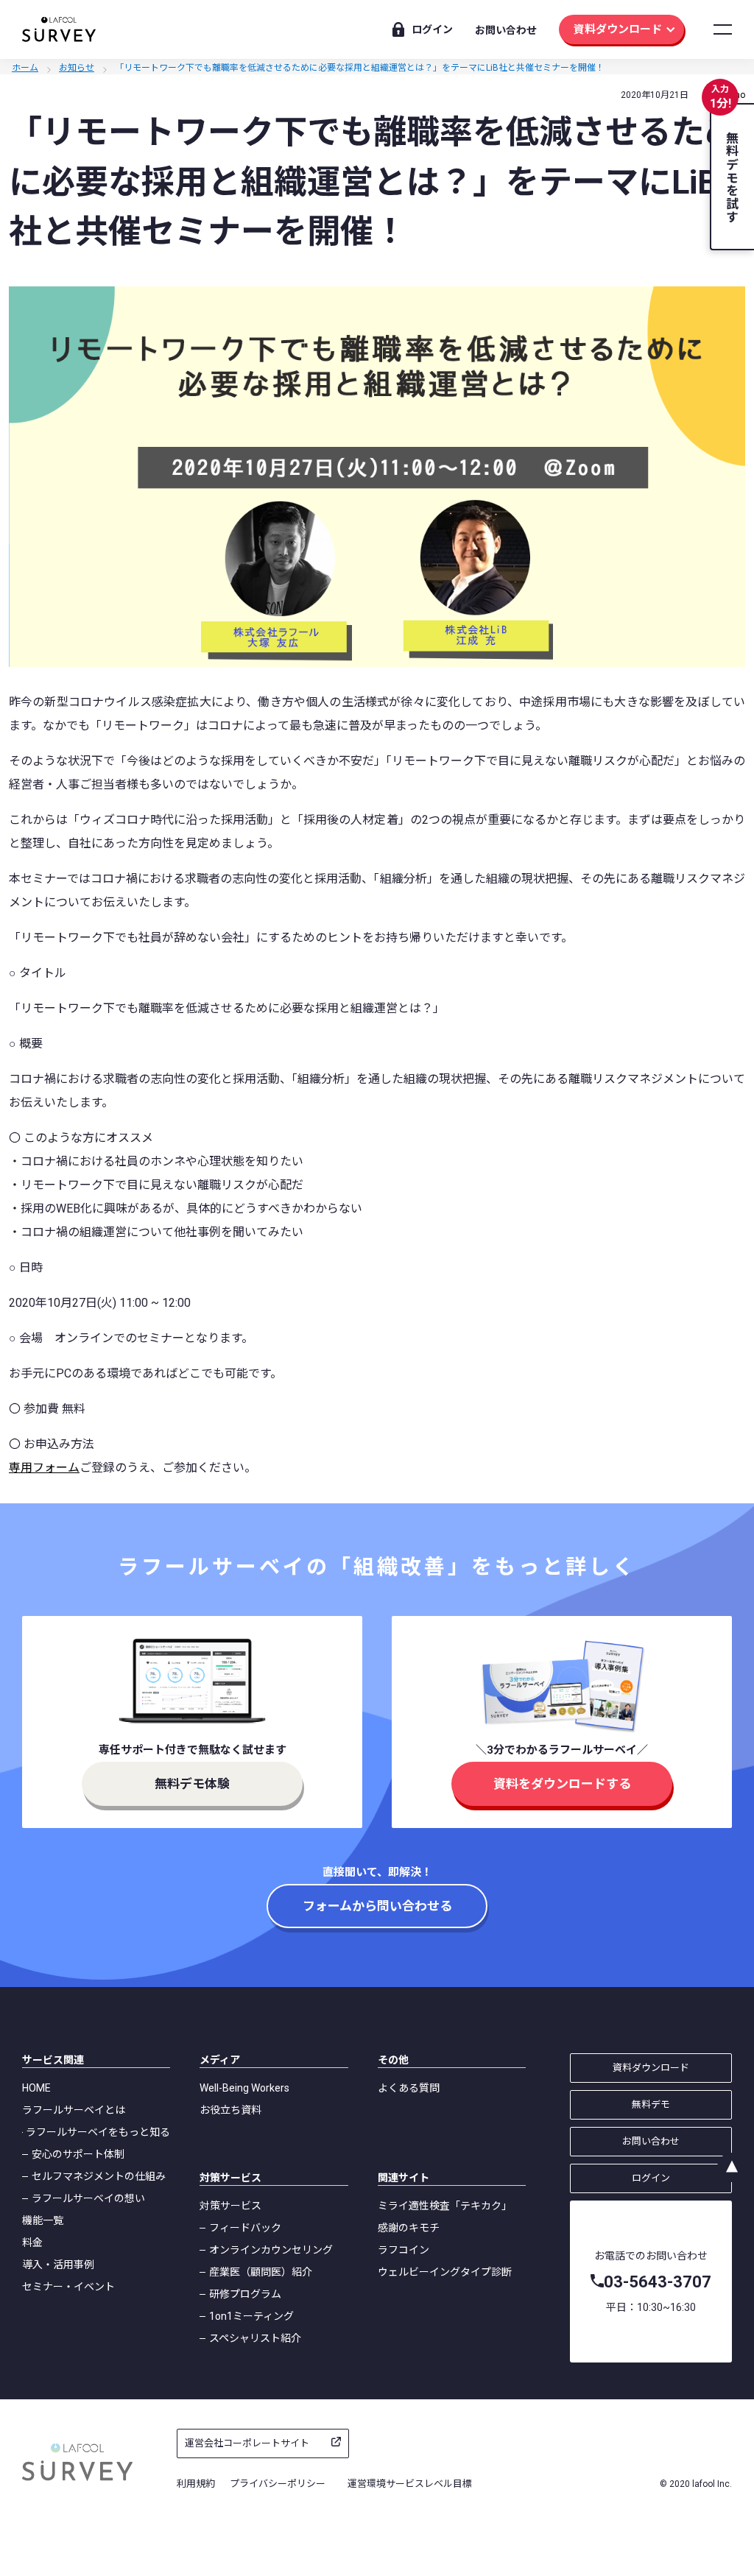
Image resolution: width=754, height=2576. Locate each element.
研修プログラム (245, 2294)
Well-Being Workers (244, 2088)
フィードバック (245, 2228)
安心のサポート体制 (78, 2154)
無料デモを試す (731, 177)
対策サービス (230, 2206)
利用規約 (196, 2484)
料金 (32, 2242)
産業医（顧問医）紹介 (261, 2272)
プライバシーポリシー (278, 2484)
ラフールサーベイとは (74, 2110)
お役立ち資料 (230, 2110)
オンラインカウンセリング (271, 2250)
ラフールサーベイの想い (88, 2198)
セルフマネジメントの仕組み (99, 2176)
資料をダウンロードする (562, 1784)
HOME (36, 2088)
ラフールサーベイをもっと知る (98, 2132)
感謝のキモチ (409, 2228)
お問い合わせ (506, 30)
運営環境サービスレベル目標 (410, 2484)
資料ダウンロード (618, 29)
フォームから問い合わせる (377, 1906)
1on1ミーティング (251, 2316)
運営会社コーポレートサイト (247, 2443)
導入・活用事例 (58, 2265)
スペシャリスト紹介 (255, 2338)
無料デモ (651, 2104)
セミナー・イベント (68, 2287)
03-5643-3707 (658, 2282)
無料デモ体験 (192, 1784)
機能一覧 (43, 2220)
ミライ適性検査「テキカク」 (445, 2206)
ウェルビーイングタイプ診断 (445, 2272)
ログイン (432, 29)
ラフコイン (404, 2250)
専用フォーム (44, 1468)
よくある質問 (409, 2088)
